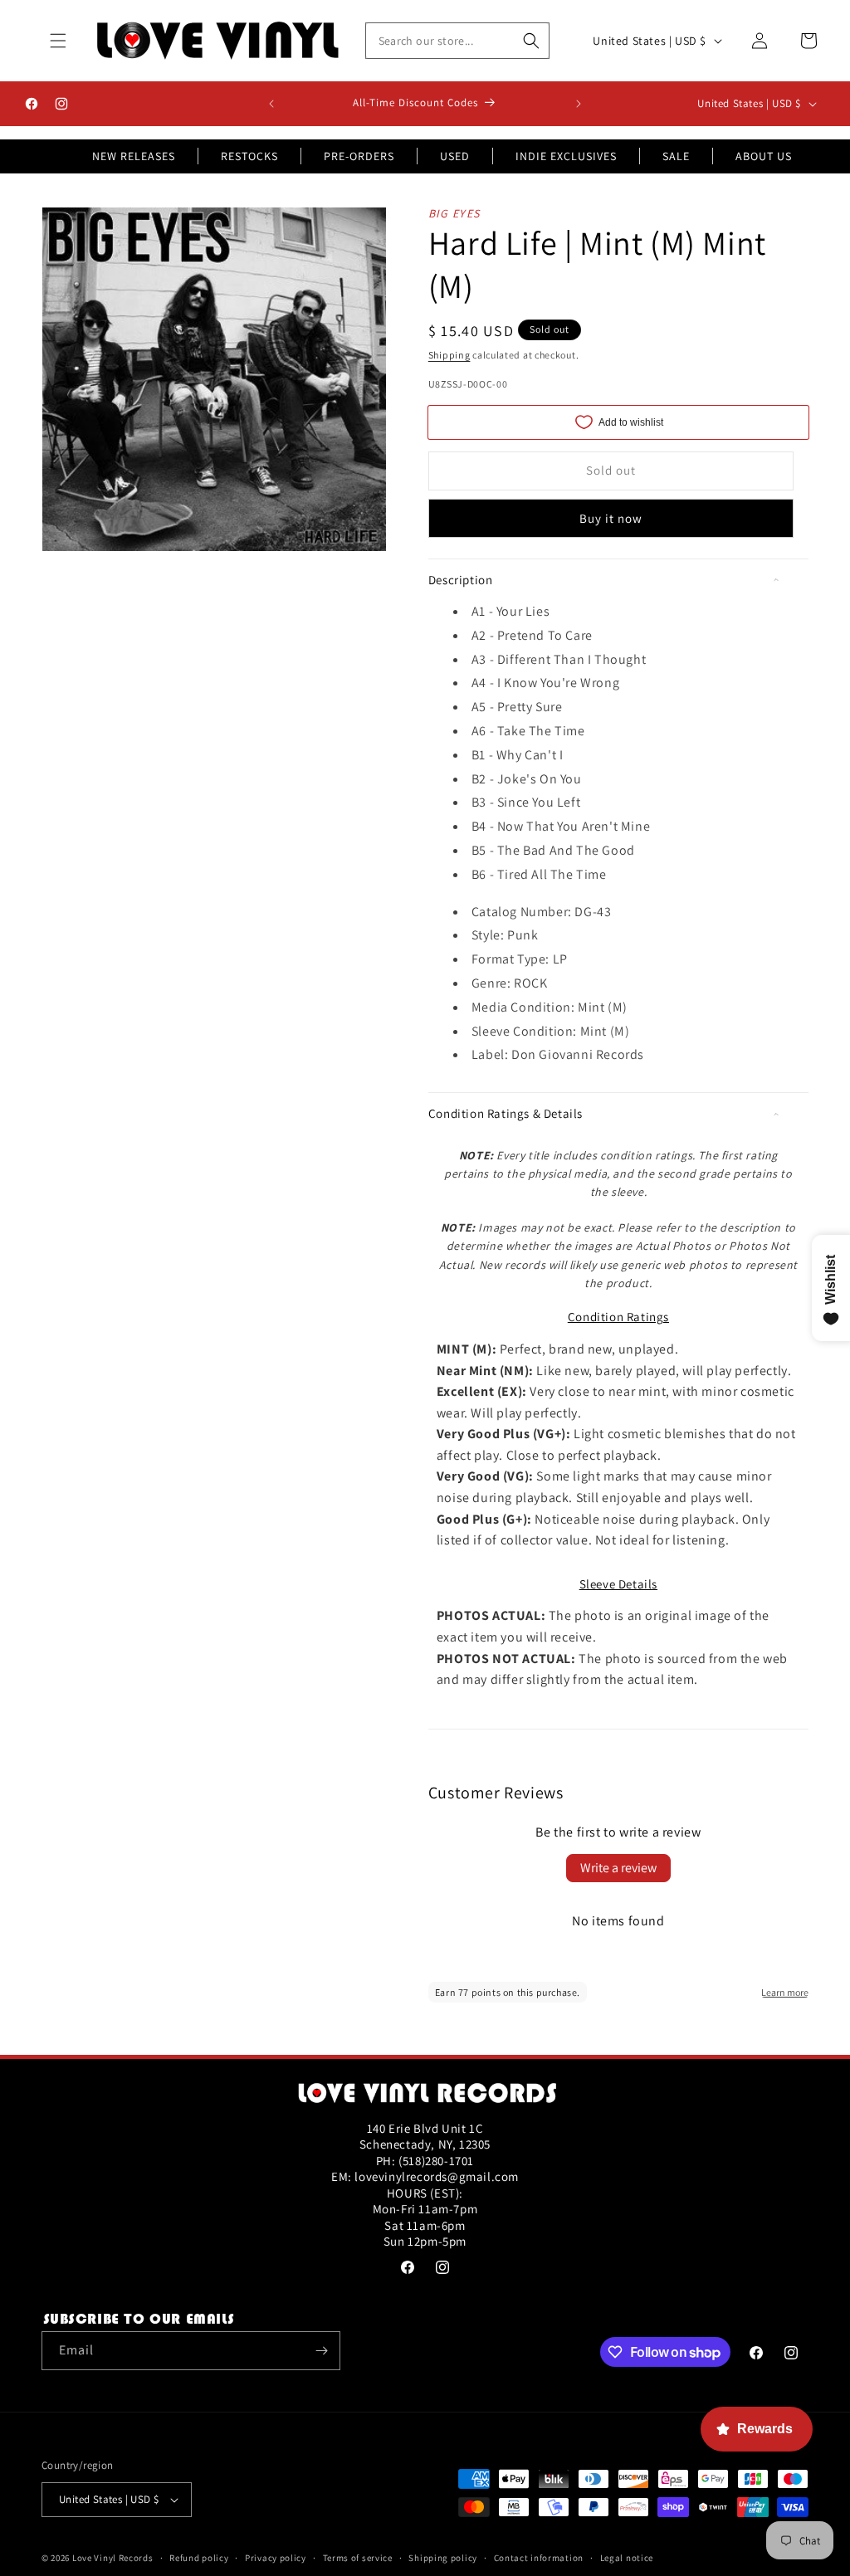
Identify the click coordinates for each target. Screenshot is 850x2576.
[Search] (531, 41)
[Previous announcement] (271, 104)
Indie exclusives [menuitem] (566, 156)
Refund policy (199, 2558)
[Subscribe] (321, 2351)
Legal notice (627, 2558)
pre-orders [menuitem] (359, 156)
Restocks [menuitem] (249, 156)
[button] (58, 41)
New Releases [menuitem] (134, 156)
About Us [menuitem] (764, 156)
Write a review (618, 1868)
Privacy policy (276, 2558)
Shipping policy (443, 2558)
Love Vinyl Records (113, 2558)
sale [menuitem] (676, 156)
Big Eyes (454, 213)
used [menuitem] (455, 156)
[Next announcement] (579, 104)
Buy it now (611, 518)
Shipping (449, 355)
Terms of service (358, 2558)
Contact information (539, 2558)
